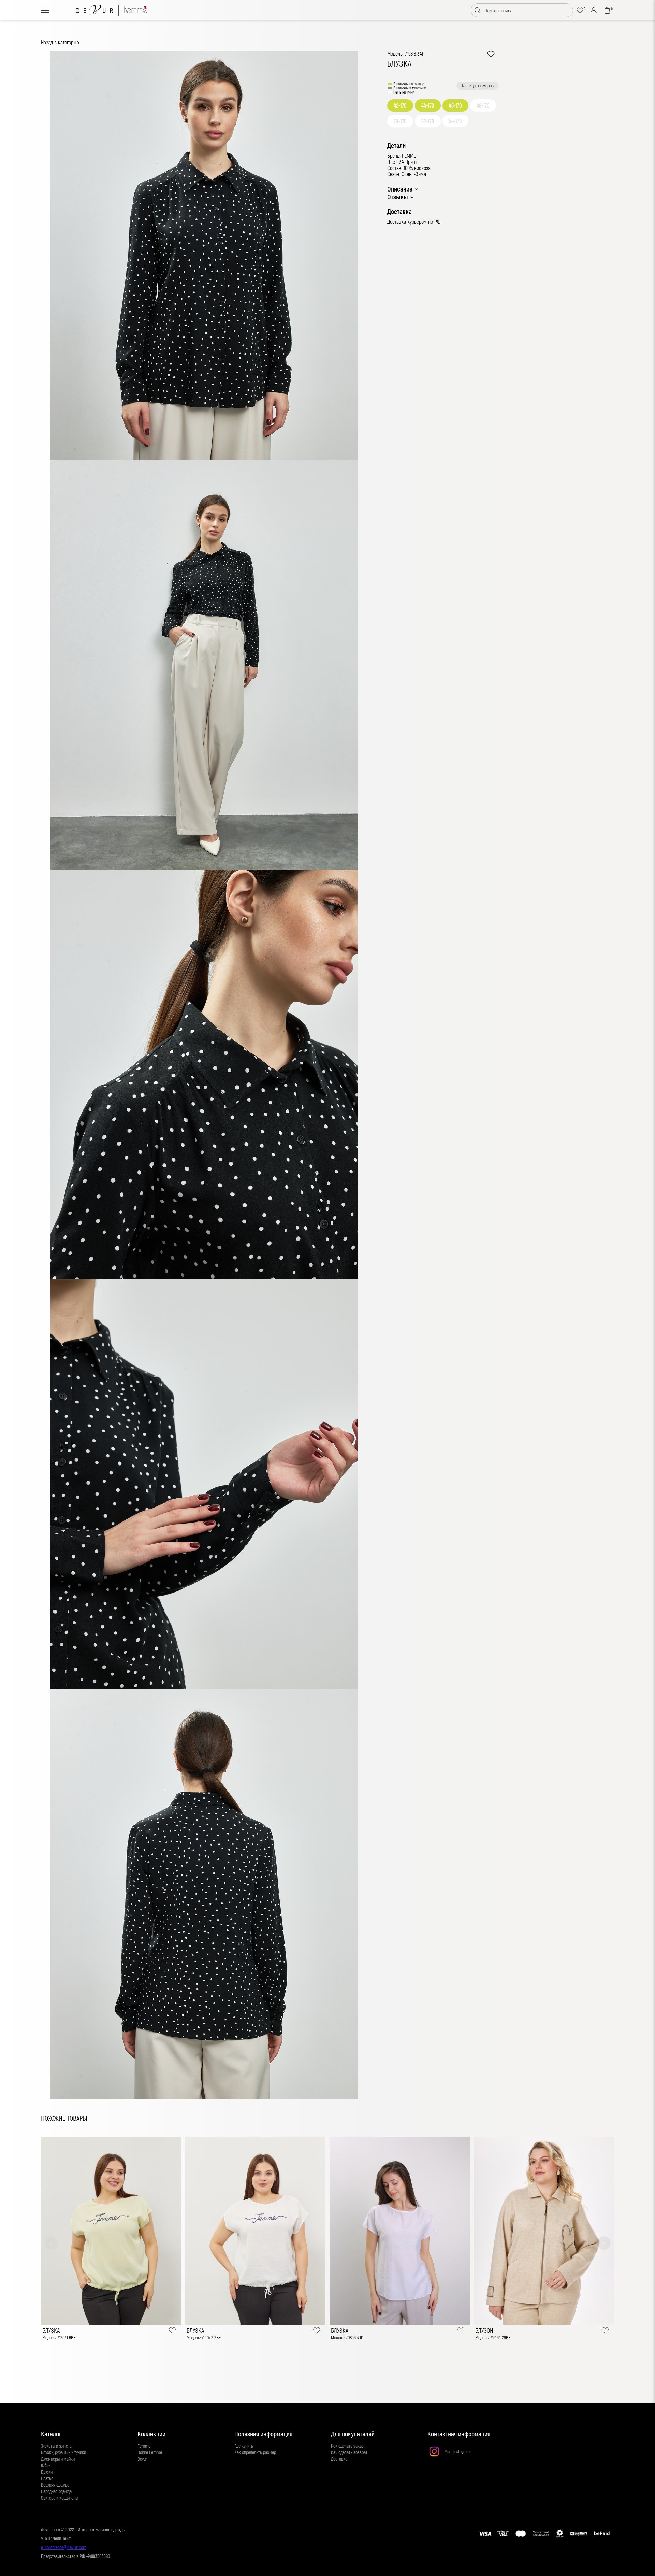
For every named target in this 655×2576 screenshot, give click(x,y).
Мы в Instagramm (458, 2451)
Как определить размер (255, 2452)
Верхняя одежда (55, 2485)
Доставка (339, 2459)
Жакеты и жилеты (57, 2446)
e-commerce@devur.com (64, 2547)
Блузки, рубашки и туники (63, 2452)
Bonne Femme (150, 2452)
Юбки (46, 2465)
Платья (47, 2478)
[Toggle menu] (45, 10)
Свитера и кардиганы (60, 2498)
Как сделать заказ (347, 2446)
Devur (142, 2459)
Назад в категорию (60, 42)
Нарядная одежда (56, 2491)
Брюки (47, 2472)
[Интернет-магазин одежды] (112, 10)
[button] (51, 2243)
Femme (144, 2446)
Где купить (244, 2446)
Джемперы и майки (58, 2459)
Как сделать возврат (349, 2452)
